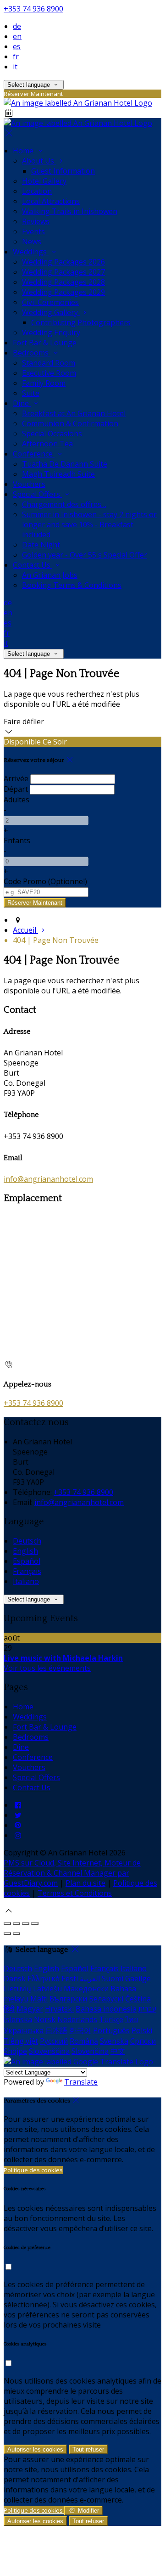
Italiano (26, 1581)
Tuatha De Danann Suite (65, 464)
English (25, 1551)
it (15, 67)
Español (27, 1561)
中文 (118, 2051)
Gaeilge (138, 1979)
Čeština (138, 1999)
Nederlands (77, 2019)
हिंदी (9, 2009)
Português (111, 2030)
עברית (147, 2009)
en (17, 36)
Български (68, 1999)
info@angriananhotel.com (48, 1179)
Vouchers (29, 484)
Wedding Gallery (51, 312)
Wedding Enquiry (51, 333)
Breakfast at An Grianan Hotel (74, 413)
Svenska (114, 2041)
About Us (39, 161)
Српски (143, 2041)
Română (84, 2041)
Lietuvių (17, 1989)
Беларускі (106, 1999)
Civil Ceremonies (50, 302)
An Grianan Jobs (50, 575)
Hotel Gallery (44, 181)
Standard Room (49, 363)
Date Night (41, 545)
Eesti (70, 1979)
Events (33, 231)
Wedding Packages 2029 (63, 292)
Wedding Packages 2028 (63, 282)
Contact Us (33, 565)
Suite (31, 393)
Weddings (31, 252)
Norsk (45, 2019)
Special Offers (37, 494)
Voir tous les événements (47, 1668)
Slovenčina (90, 2051)
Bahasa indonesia (106, 2009)
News (32, 242)
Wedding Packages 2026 (63, 262)
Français (27, 1571)
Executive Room (49, 373)
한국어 (80, 2030)
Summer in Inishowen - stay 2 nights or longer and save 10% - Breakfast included (89, 524)
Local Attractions (51, 201)
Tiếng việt (21, 2041)
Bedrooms (32, 353)
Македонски (86, 1989)
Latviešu (47, 1989)
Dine (22, 403)
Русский (54, 2041)
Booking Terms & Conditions (72, 585)
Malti (39, 1999)
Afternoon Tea (47, 444)
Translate (81, 2082)
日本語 (56, 2030)
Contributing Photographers (81, 322)
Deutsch (27, 1541)
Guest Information (63, 171)
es (17, 46)
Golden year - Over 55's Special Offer (85, 555)
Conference (34, 454)
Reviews (36, 221)
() (45, 881)
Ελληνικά (44, 1979)
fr (16, 56)
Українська (24, 2030)
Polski (142, 2030)
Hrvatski (59, 2009)
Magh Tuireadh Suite (58, 474)
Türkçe (111, 2019)
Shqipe (15, 2051)
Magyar (30, 2009)
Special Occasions (52, 434)
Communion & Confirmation (70, 423)
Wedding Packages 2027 (63, 272)
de (17, 26)
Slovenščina (49, 2051)
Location (37, 191)
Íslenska (18, 2019)
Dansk (15, 1979)
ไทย (132, 2019)
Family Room (44, 383)
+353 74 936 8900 (33, 9)
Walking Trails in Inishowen (70, 211)
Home (24, 151)
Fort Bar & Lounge (45, 343)
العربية (90, 1979)
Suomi (113, 1979)
